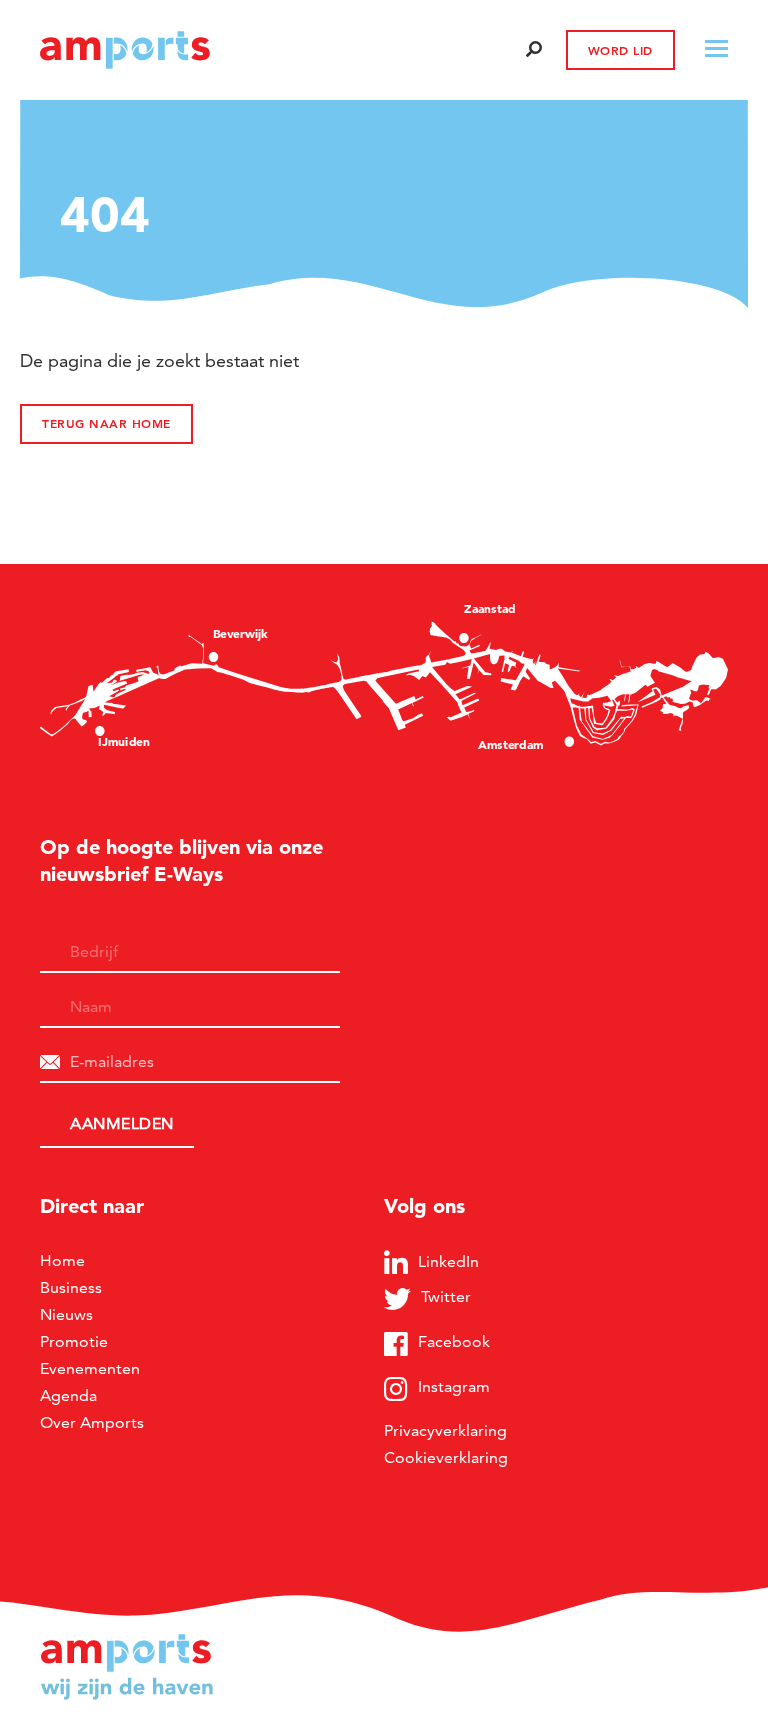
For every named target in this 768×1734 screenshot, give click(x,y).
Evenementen (90, 1368)
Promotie (74, 1341)
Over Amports (92, 1422)
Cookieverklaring (446, 1457)
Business (71, 1287)
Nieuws (66, 1314)
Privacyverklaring (445, 1430)
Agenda (68, 1395)
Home (62, 1260)
